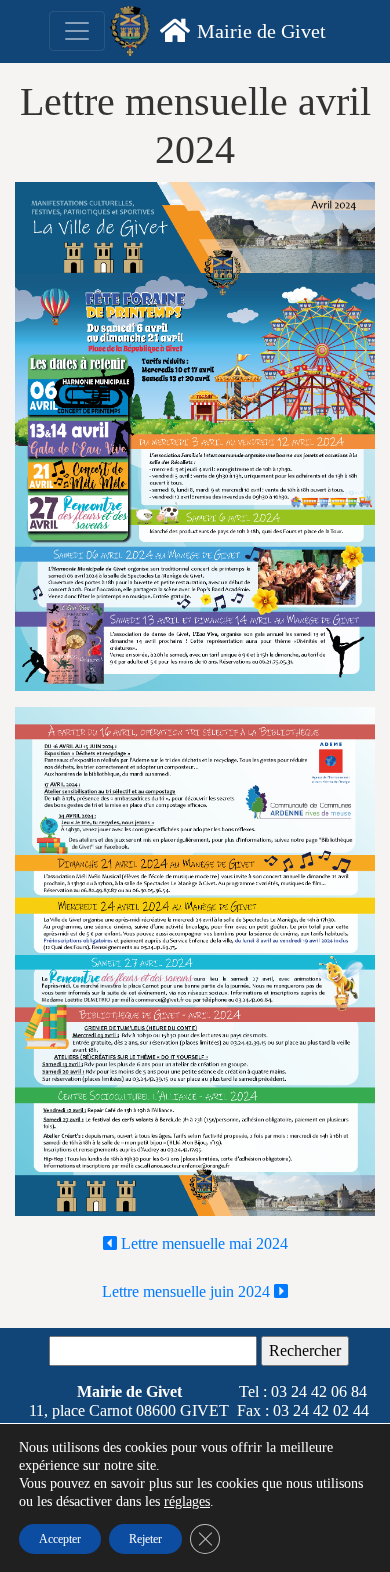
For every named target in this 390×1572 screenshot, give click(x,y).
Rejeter (145, 1539)
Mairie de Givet (261, 31)
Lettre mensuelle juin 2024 (188, 1291)
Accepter (60, 1539)
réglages (187, 1501)
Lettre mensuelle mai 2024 (202, 1243)
